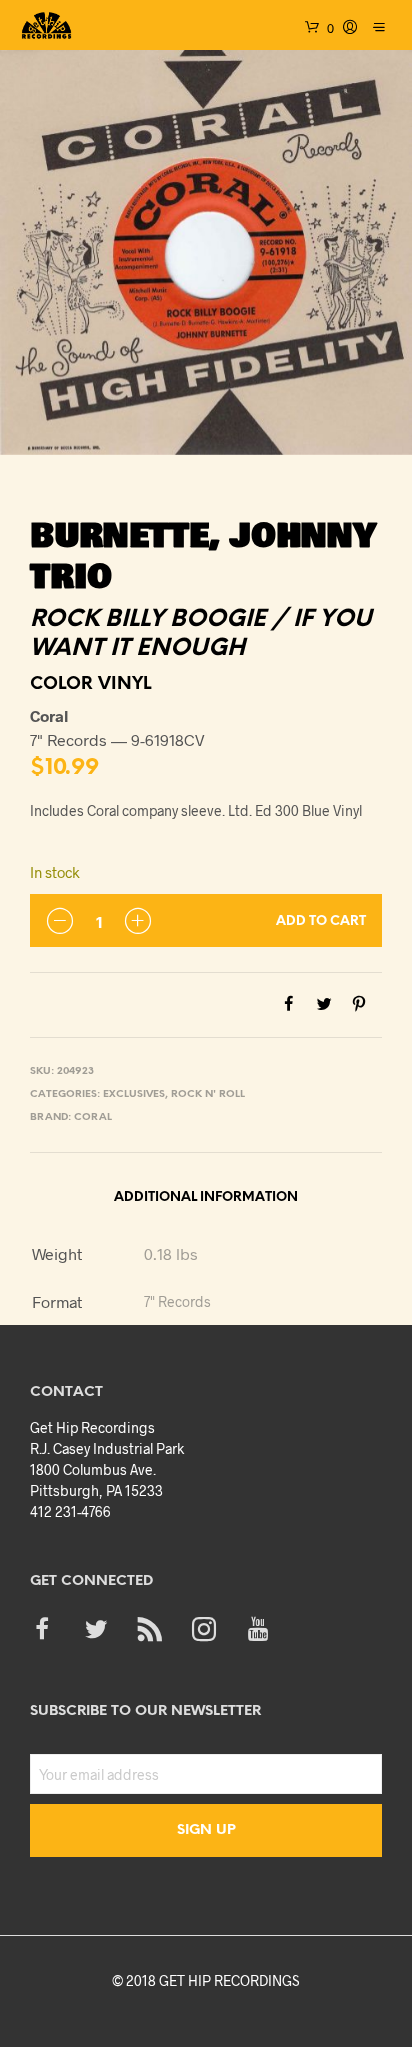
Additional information (206, 1197)
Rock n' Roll (208, 1094)
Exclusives (134, 1094)
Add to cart (321, 921)
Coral (93, 1117)
